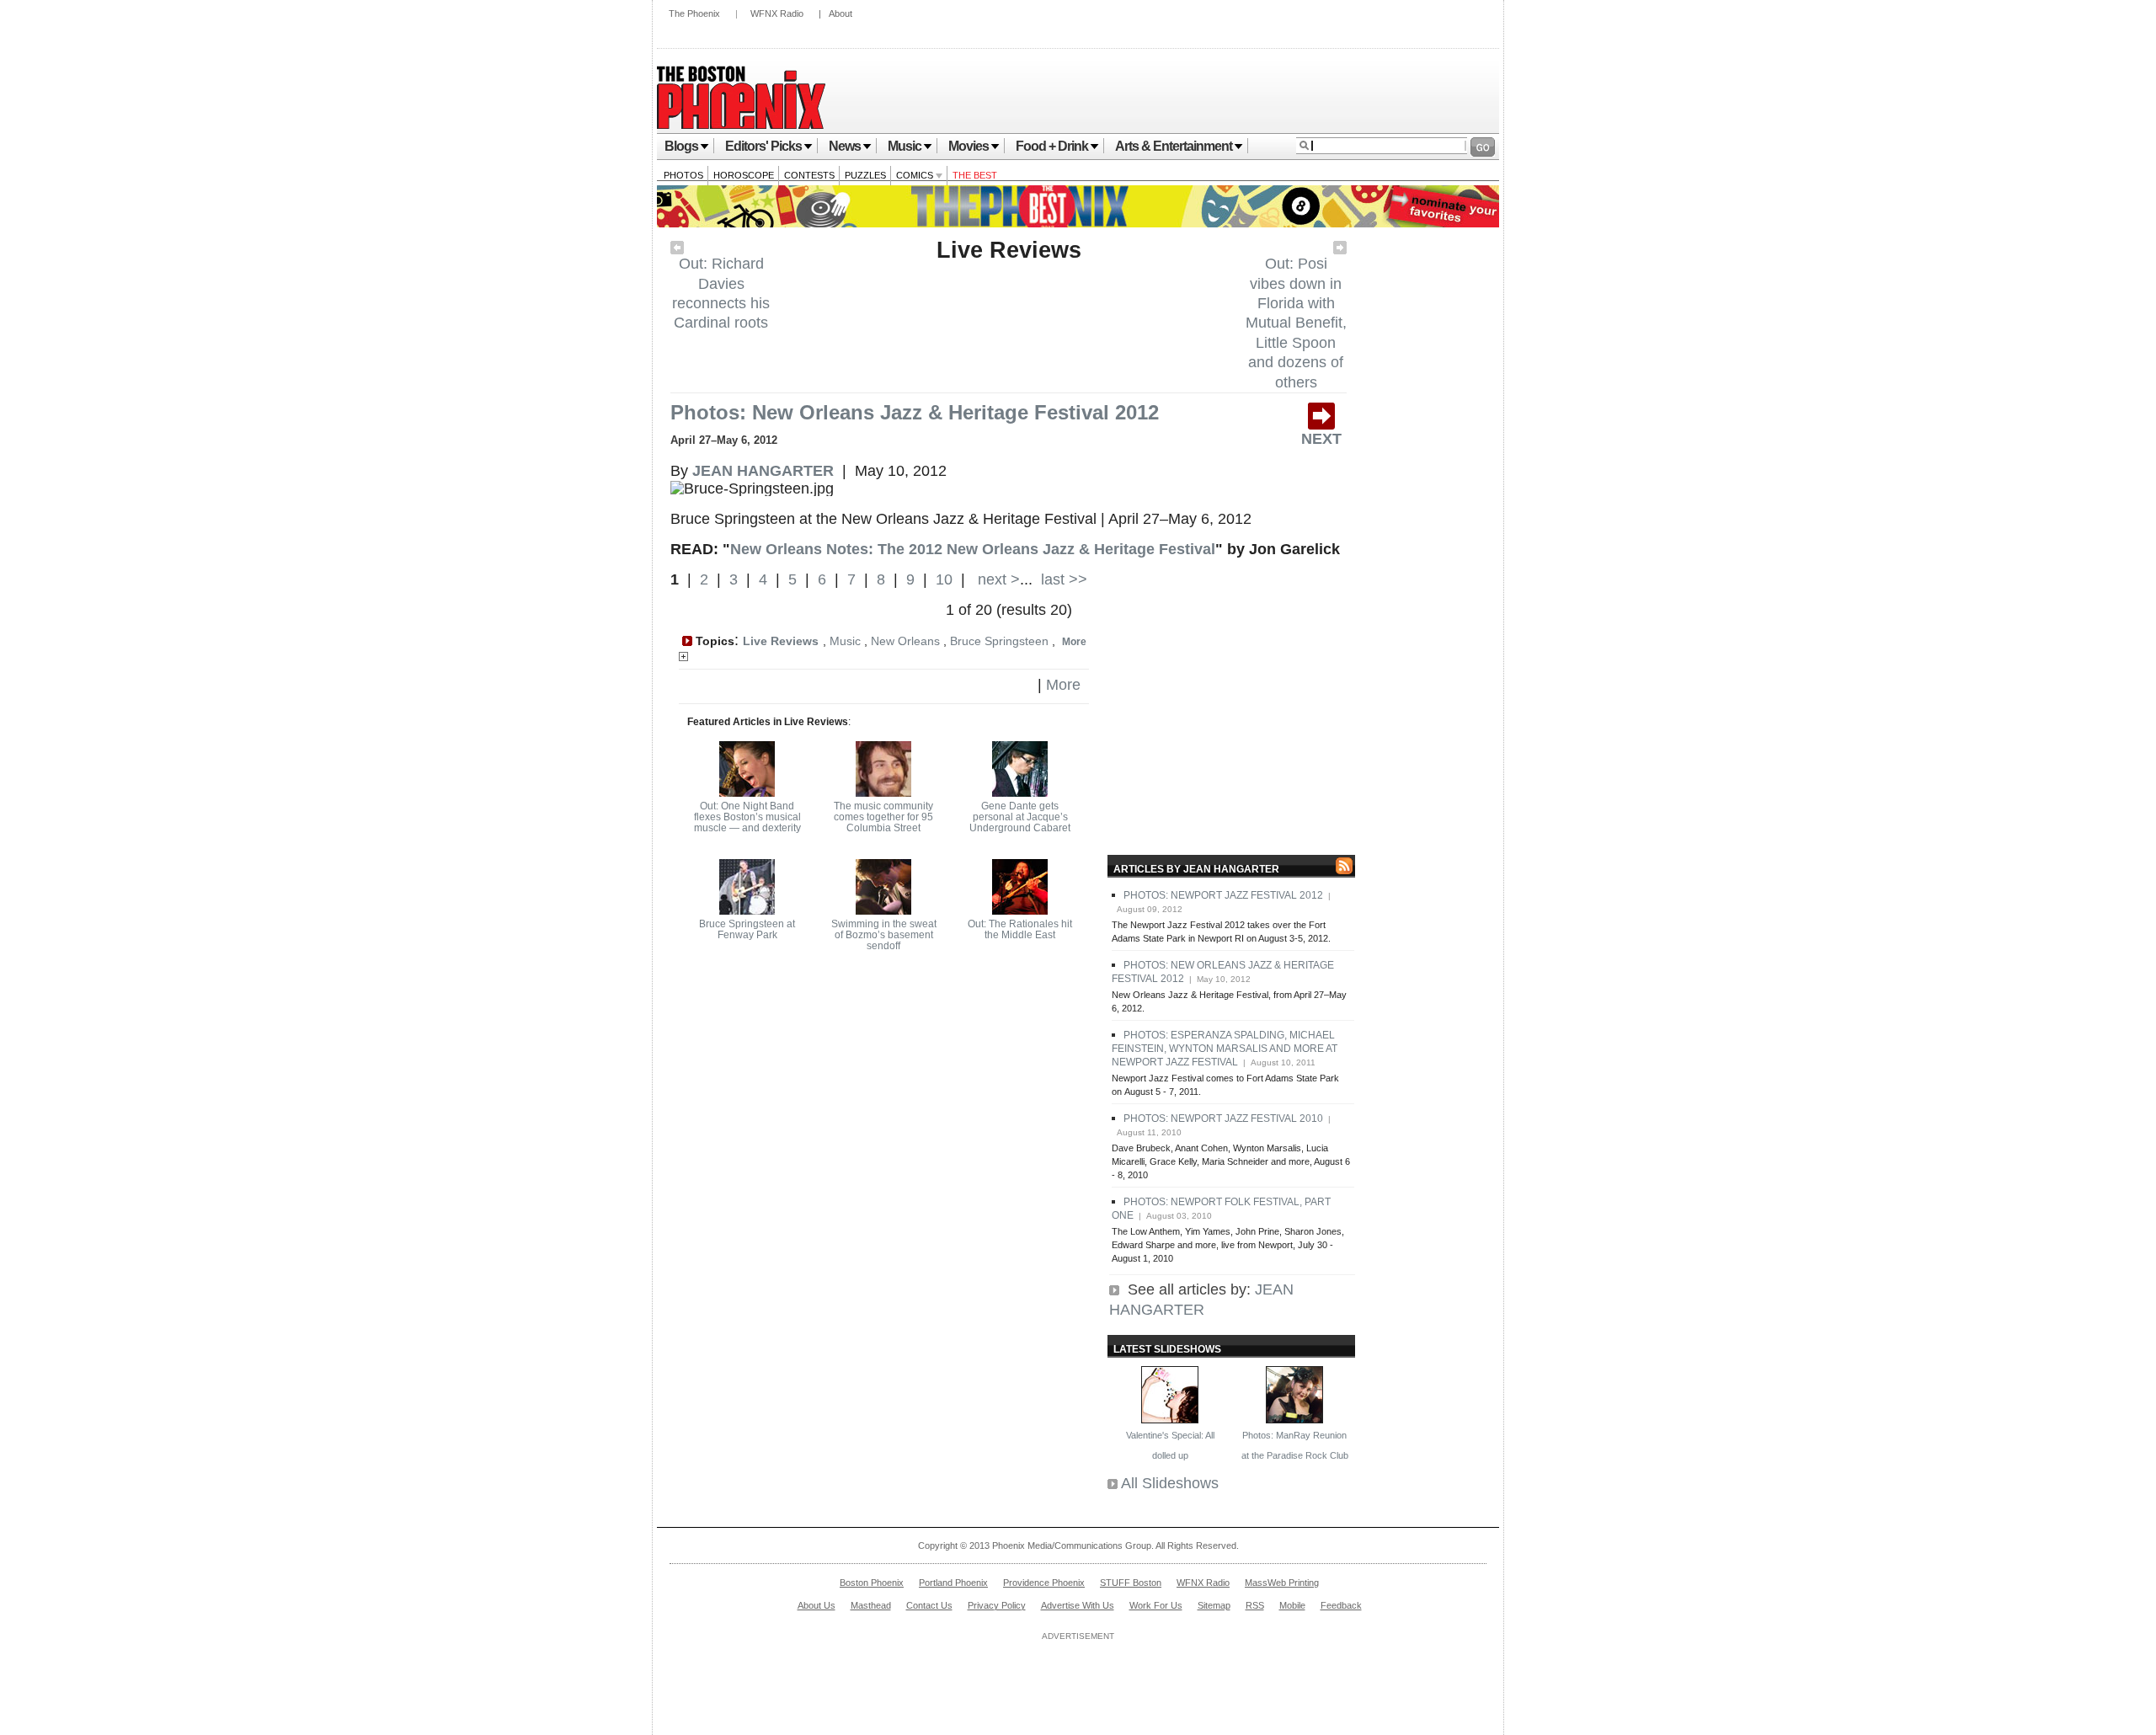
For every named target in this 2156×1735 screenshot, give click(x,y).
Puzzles (865, 175)
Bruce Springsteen (999, 641)
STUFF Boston (1131, 1583)
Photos (683, 175)
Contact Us (929, 1605)
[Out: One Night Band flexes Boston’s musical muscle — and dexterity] (747, 792)
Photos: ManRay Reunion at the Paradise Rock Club (1295, 1445)
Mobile (1292, 1605)
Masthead (871, 1605)
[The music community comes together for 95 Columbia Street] (883, 792)
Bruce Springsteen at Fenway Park (747, 929)
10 (944, 579)
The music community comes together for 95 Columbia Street (883, 817)
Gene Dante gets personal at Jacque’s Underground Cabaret (1020, 817)
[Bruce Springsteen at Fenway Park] (747, 910)
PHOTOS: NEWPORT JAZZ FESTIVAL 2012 (1223, 895)
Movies (969, 146)
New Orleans (905, 641)
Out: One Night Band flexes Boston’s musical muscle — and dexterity (747, 817)
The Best (975, 175)
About (841, 13)
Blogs (681, 146)
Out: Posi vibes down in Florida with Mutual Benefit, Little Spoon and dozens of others (1296, 323)
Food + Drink (1052, 146)
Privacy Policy (997, 1605)
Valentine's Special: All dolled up (1170, 1445)
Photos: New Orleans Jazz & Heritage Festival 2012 (915, 412)
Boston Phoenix (872, 1583)
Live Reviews (1009, 250)
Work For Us (1156, 1605)
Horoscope (744, 175)
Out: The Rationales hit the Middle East (1020, 929)
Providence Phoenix (1044, 1583)
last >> (1062, 579)
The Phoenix (694, 13)
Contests (809, 175)
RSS (1255, 1605)
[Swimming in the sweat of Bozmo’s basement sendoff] (883, 910)
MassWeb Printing (1282, 1583)
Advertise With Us (1078, 1605)
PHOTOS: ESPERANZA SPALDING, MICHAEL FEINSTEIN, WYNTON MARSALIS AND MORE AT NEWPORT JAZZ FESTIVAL (1225, 1049)
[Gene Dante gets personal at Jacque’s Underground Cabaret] (1020, 792)
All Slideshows (1170, 1483)
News (845, 146)
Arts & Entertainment (1174, 146)
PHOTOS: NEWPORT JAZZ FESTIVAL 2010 (1223, 1118)
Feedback (1341, 1605)
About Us (817, 1605)
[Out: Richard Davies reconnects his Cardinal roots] (677, 249)
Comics (916, 175)
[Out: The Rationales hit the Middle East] (1020, 910)
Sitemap (1214, 1605)
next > (997, 579)
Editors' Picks (763, 146)
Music (905, 146)
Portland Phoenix (953, 1583)
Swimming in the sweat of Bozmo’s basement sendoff (884, 935)
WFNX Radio (777, 13)
